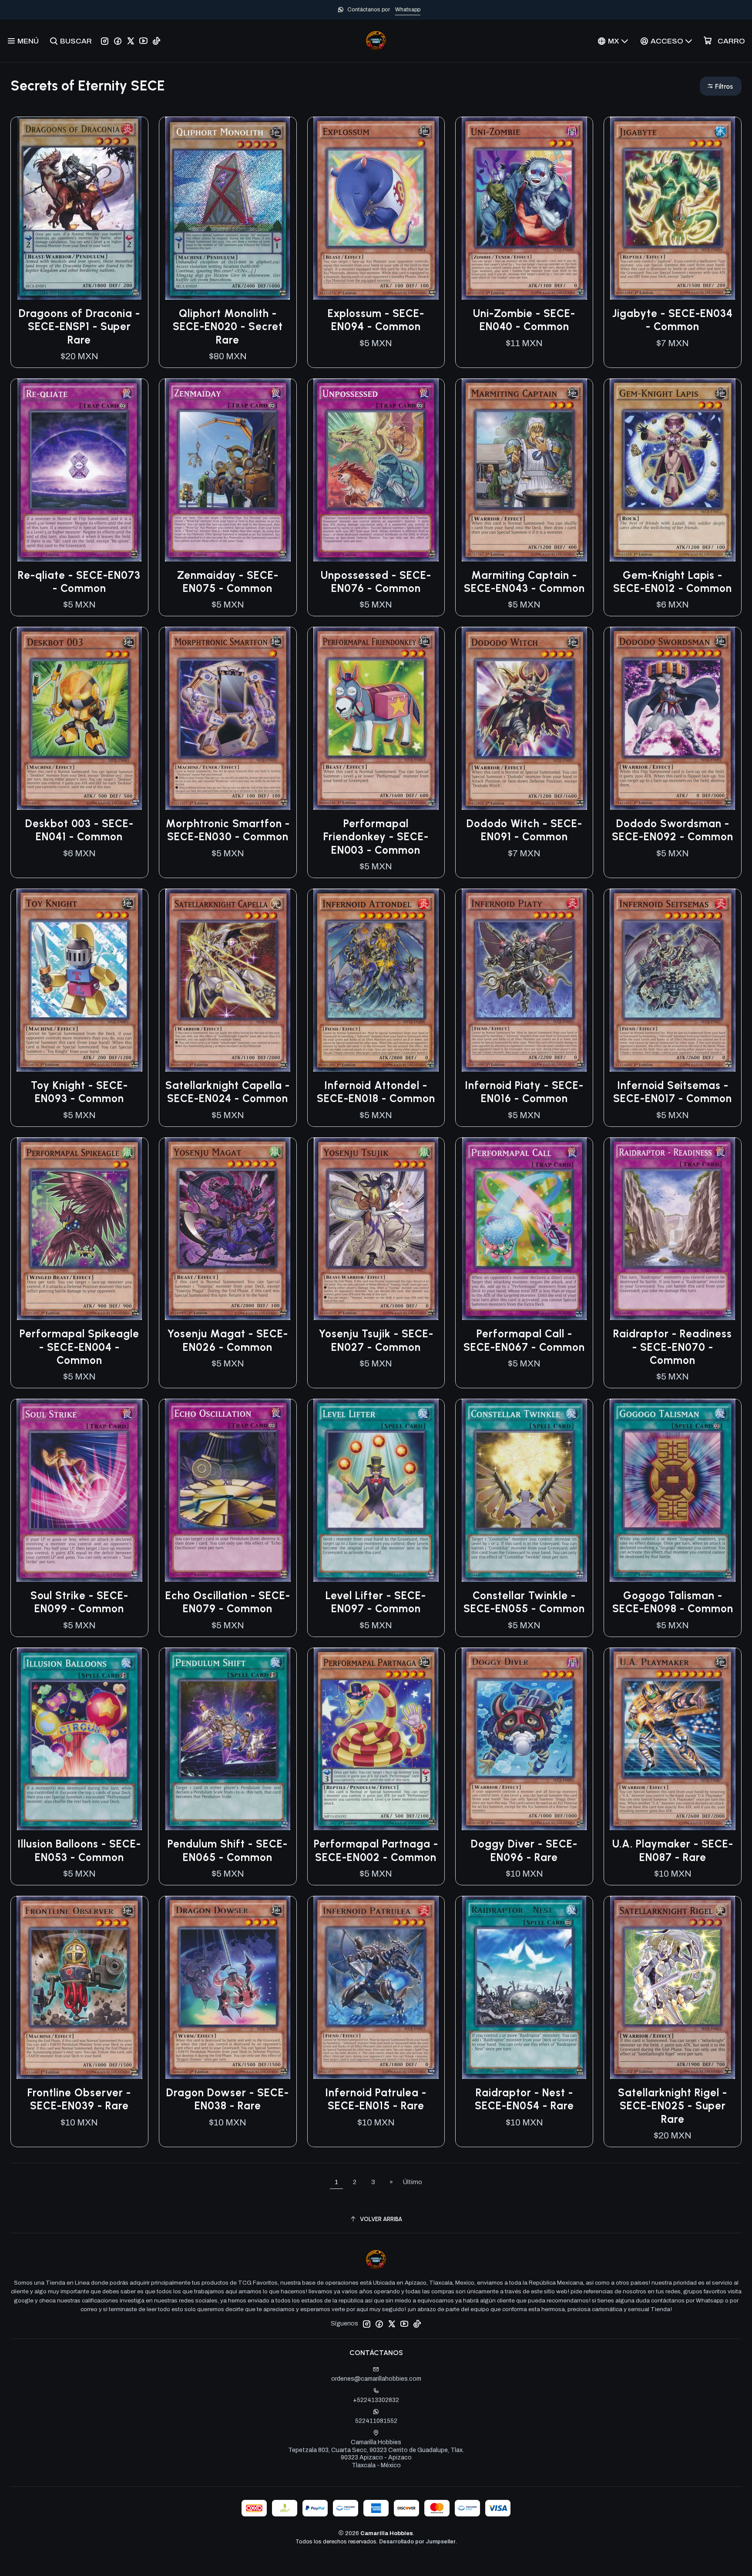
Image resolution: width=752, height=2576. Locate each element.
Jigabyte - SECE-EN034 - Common (673, 320)
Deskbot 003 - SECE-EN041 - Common (79, 830)
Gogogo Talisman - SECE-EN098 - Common (673, 1602)
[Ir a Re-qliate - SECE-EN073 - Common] (79, 470)
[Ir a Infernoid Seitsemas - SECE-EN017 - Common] (673, 980)
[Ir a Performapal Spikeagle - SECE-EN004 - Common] (79, 1229)
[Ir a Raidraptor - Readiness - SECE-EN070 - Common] (673, 1229)
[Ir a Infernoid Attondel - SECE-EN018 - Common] (376, 980)
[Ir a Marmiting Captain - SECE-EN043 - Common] (524, 470)
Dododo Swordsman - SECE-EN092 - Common (673, 830)
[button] (721, 86)
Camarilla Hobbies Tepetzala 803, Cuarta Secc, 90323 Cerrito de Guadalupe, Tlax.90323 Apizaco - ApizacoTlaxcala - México (376, 2454)
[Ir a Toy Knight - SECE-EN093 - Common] (79, 980)
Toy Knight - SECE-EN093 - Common (79, 1092)
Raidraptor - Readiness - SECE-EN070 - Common (673, 1347)
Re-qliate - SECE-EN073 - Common (79, 582)
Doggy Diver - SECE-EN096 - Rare (524, 1850)
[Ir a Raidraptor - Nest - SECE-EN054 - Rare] (524, 1988)
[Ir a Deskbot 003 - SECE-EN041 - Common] (79, 718)
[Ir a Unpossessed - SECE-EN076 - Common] (376, 470)
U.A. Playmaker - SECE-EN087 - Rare (673, 1850)
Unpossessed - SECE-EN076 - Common (376, 582)
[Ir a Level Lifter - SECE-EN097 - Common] (376, 1490)
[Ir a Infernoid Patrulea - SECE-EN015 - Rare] (376, 1988)
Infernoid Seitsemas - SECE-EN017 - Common (673, 1092)
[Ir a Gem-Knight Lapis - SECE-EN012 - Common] (673, 470)
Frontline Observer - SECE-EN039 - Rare (79, 2099)
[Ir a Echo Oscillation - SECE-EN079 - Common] (228, 1490)
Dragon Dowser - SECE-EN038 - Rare (228, 2099)
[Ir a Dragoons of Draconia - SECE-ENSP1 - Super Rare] (79, 208)
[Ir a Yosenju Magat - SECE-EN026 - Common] (228, 1229)
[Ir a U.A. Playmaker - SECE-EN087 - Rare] (673, 1739)
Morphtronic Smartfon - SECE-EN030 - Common (228, 830)
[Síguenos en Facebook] (118, 41)
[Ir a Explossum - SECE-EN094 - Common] (376, 208)
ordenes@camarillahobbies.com (376, 2379)
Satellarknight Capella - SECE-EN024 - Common (228, 1092)
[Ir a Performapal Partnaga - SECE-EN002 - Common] (376, 1739)
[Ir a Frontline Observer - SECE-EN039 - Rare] (79, 1988)
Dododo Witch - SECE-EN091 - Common (524, 830)
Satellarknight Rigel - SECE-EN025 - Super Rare (673, 2106)
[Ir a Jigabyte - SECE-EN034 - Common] (673, 208)
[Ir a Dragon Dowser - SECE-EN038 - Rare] (228, 1988)
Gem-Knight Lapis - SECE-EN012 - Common (673, 582)
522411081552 (376, 2421)
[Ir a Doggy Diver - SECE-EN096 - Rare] (524, 1739)
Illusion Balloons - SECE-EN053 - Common (79, 1850)
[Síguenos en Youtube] (143, 41)
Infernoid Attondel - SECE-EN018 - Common (376, 1092)
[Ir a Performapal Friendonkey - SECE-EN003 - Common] (376, 718)
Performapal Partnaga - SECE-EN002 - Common (376, 1850)
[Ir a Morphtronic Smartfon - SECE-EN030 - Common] (228, 718)
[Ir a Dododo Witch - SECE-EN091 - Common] (524, 718)
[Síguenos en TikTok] (156, 41)
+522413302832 (376, 2400)
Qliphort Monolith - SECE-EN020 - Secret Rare (228, 327)
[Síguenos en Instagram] (105, 41)
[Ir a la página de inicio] (376, 41)
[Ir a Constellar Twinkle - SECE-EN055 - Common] (524, 1490)
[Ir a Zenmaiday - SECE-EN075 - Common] (228, 470)
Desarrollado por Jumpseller (417, 2542)
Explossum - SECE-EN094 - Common (376, 320)
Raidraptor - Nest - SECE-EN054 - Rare (524, 2099)
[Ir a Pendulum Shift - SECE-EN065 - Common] (228, 1739)
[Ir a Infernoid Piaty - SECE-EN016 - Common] (524, 980)
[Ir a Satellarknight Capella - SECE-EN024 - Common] (228, 980)
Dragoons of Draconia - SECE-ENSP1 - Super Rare (79, 327)
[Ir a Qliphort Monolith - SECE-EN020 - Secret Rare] (228, 208)
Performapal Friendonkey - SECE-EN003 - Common (376, 837)
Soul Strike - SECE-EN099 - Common (79, 1602)
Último (413, 2182)
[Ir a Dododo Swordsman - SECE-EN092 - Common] (673, 718)
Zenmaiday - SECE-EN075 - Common (228, 582)
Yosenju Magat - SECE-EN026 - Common (228, 1340)
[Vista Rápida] (132, 208)
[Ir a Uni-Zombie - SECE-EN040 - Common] (524, 208)
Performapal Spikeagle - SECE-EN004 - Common (79, 1347)
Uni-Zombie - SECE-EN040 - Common (524, 320)
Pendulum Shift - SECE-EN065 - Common (228, 1850)
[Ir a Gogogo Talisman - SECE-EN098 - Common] (673, 1490)
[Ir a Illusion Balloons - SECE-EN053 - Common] (79, 1739)
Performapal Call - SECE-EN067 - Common (524, 1340)
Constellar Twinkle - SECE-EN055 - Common (524, 1602)
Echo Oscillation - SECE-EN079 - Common (228, 1602)
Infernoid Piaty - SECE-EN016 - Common (524, 1092)
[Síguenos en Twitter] (131, 41)
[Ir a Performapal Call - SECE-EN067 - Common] (524, 1229)
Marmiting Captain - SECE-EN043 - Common (524, 582)
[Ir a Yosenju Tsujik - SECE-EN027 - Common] (376, 1229)
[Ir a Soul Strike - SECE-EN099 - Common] (79, 1490)
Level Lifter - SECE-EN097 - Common (376, 1602)
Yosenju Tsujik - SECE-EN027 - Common (376, 1340)
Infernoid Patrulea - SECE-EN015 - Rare (376, 2099)
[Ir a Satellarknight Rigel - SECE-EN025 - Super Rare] (673, 1988)
